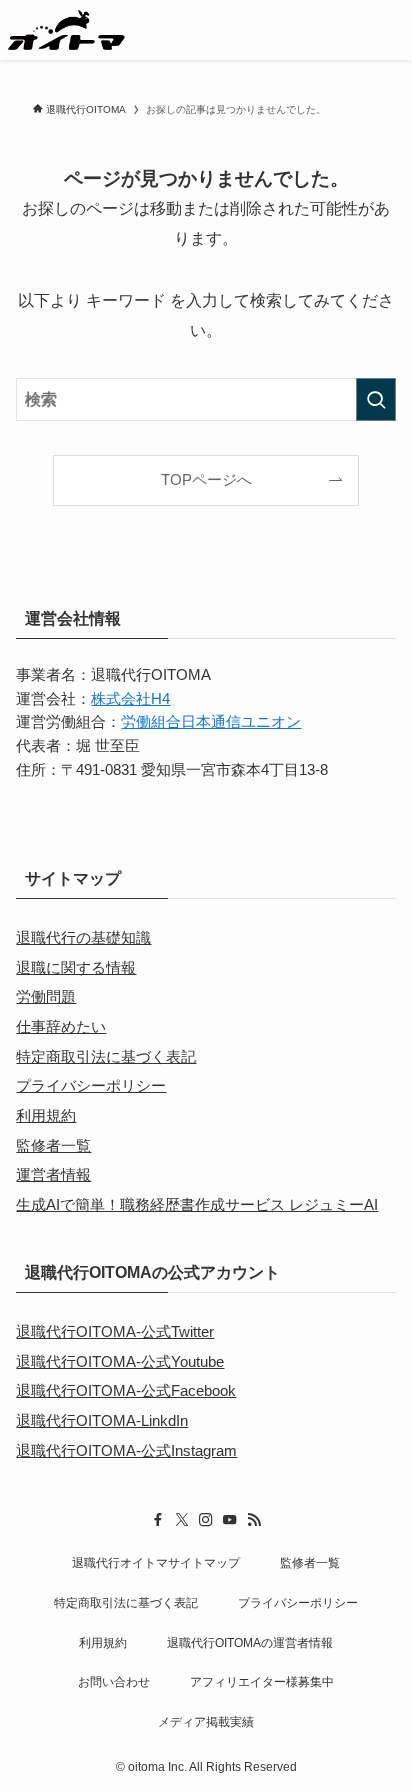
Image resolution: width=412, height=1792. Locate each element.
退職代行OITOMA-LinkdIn (102, 1421)
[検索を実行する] (376, 399)
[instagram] (206, 1520)
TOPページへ (206, 480)
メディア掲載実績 (206, 1722)
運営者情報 (53, 1175)
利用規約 (46, 1116)
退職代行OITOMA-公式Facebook (126, 1391)
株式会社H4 (130, 699)
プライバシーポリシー (91, 1086)
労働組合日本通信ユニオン (211, 722)
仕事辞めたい (61, 1027)
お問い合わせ (114, 1682)
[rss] (254, 1520)
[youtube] (230, 1520)
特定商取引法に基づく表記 (106, 1057)
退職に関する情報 (76, 968)
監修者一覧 (53, 1146)
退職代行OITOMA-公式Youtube (120, 1362)
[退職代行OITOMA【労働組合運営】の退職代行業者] (66, 30)
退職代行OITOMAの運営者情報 (250, 1643)
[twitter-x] (182, 1520)
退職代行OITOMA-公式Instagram (126, 1451)
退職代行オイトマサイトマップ (156, 1563)
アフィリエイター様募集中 (262, 1682)
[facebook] (158, 1520)
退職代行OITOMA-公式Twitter (115, 1332)
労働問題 (46, 997)
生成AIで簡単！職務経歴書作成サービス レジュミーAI (197, 1205)
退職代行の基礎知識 (83, 938)
